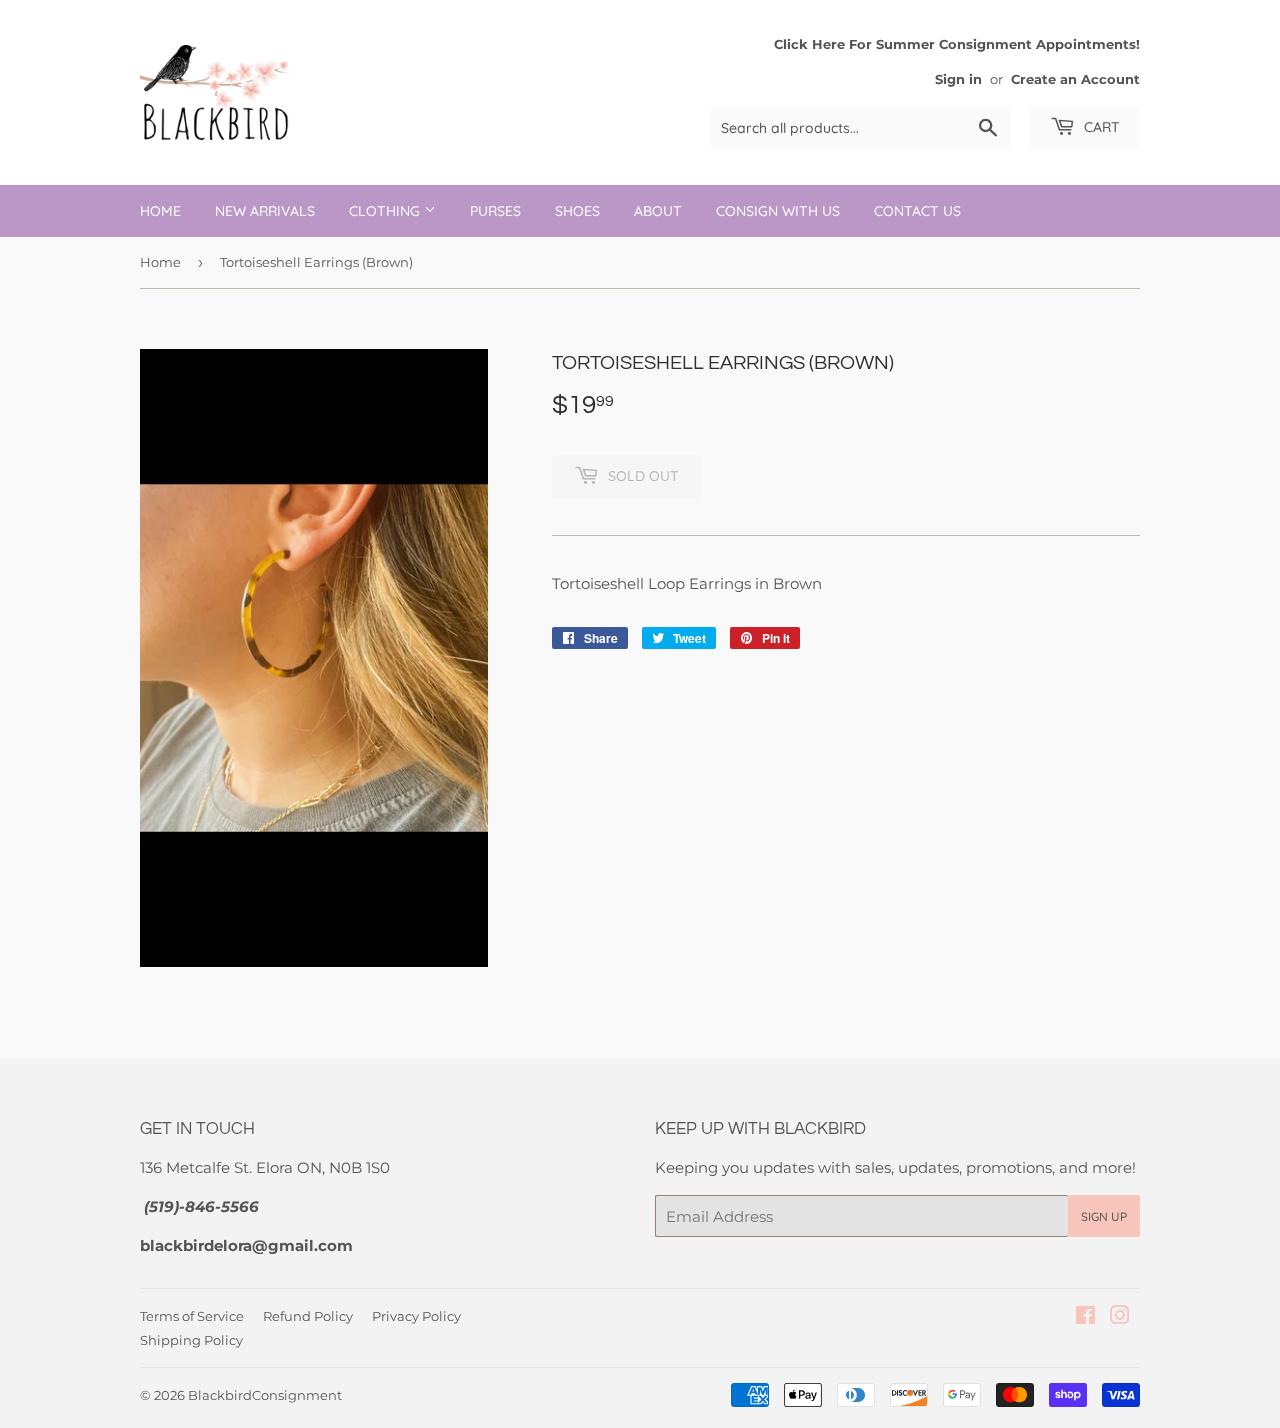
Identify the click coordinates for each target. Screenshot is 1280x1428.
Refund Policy (308, 1316)
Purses (495, 211)
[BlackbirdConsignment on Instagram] (1120, 1317)
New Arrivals (265, 211)
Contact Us (917, 211)
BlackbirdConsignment (265, 1395)
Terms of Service (192, 1316)
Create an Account (1075, 79)
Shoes (577, 211)
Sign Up (1104, 1216)
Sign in (958, 79)
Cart (1100, 127)
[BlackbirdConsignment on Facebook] (1085, 1317)
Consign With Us (778, 211)
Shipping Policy (191, 1340)
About (658, 211)
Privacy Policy (416, 1316)
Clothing (386, 211)
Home (160, 211)
